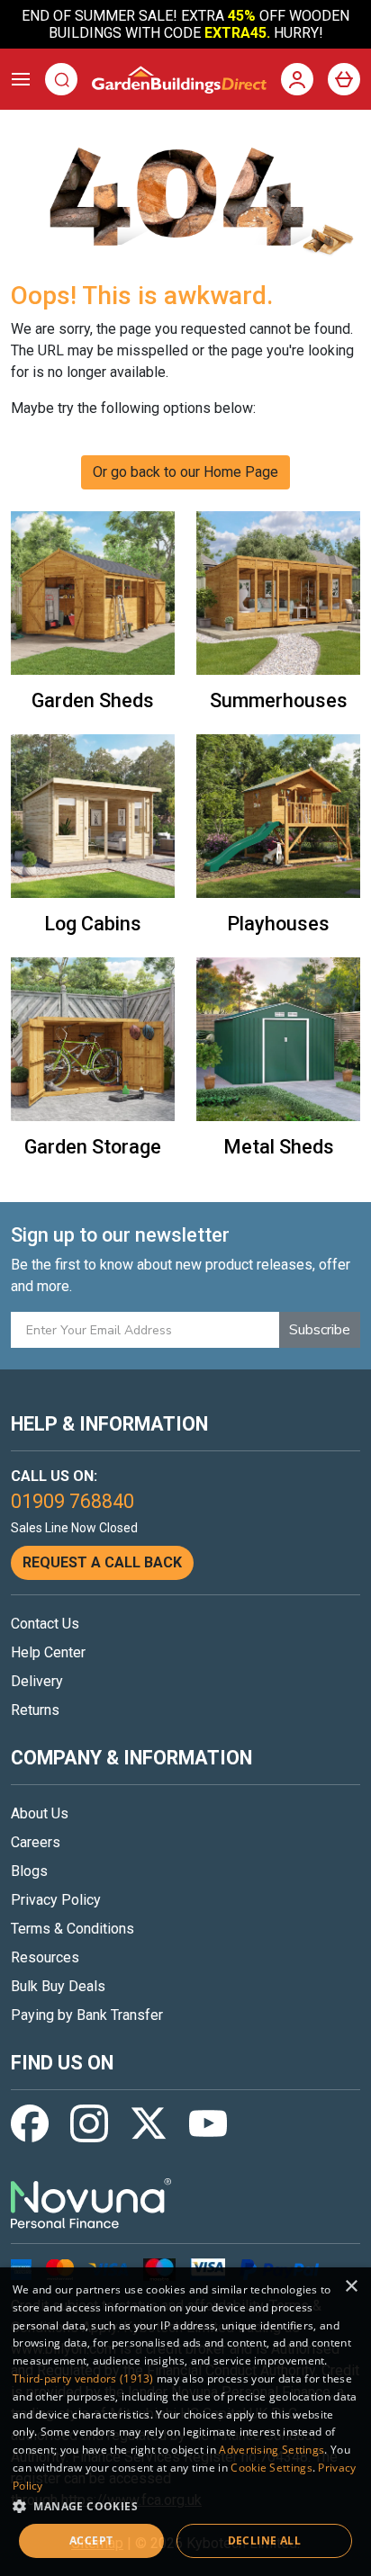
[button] (185, 2506)
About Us (40, 1813)
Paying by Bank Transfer (87, 2015)
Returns (35, 1710)
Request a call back (102, 1562)
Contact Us (45, 1624)
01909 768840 (72, 1501)
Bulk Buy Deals (58, 1986)
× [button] (351, 2287)
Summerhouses (279, 700)
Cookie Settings (271, 2468)
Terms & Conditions (72, 1929)
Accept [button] (91, 2540)
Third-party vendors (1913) (83, 2379)
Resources (45, 1957)
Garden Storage (93, 1147)
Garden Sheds (93, 700)
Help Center (48, 1652)
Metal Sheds (279, 1147)
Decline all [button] (264, 2540)
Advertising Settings (271, 2450)
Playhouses (278, 924)
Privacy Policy (56, 1900)
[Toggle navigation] (21, 79)
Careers (36, 1842)
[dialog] (185, 2422)
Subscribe (320, 1330)
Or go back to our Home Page (185, 472)
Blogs (29, 1871)
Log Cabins (93, 924)
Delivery (37, 1681)
